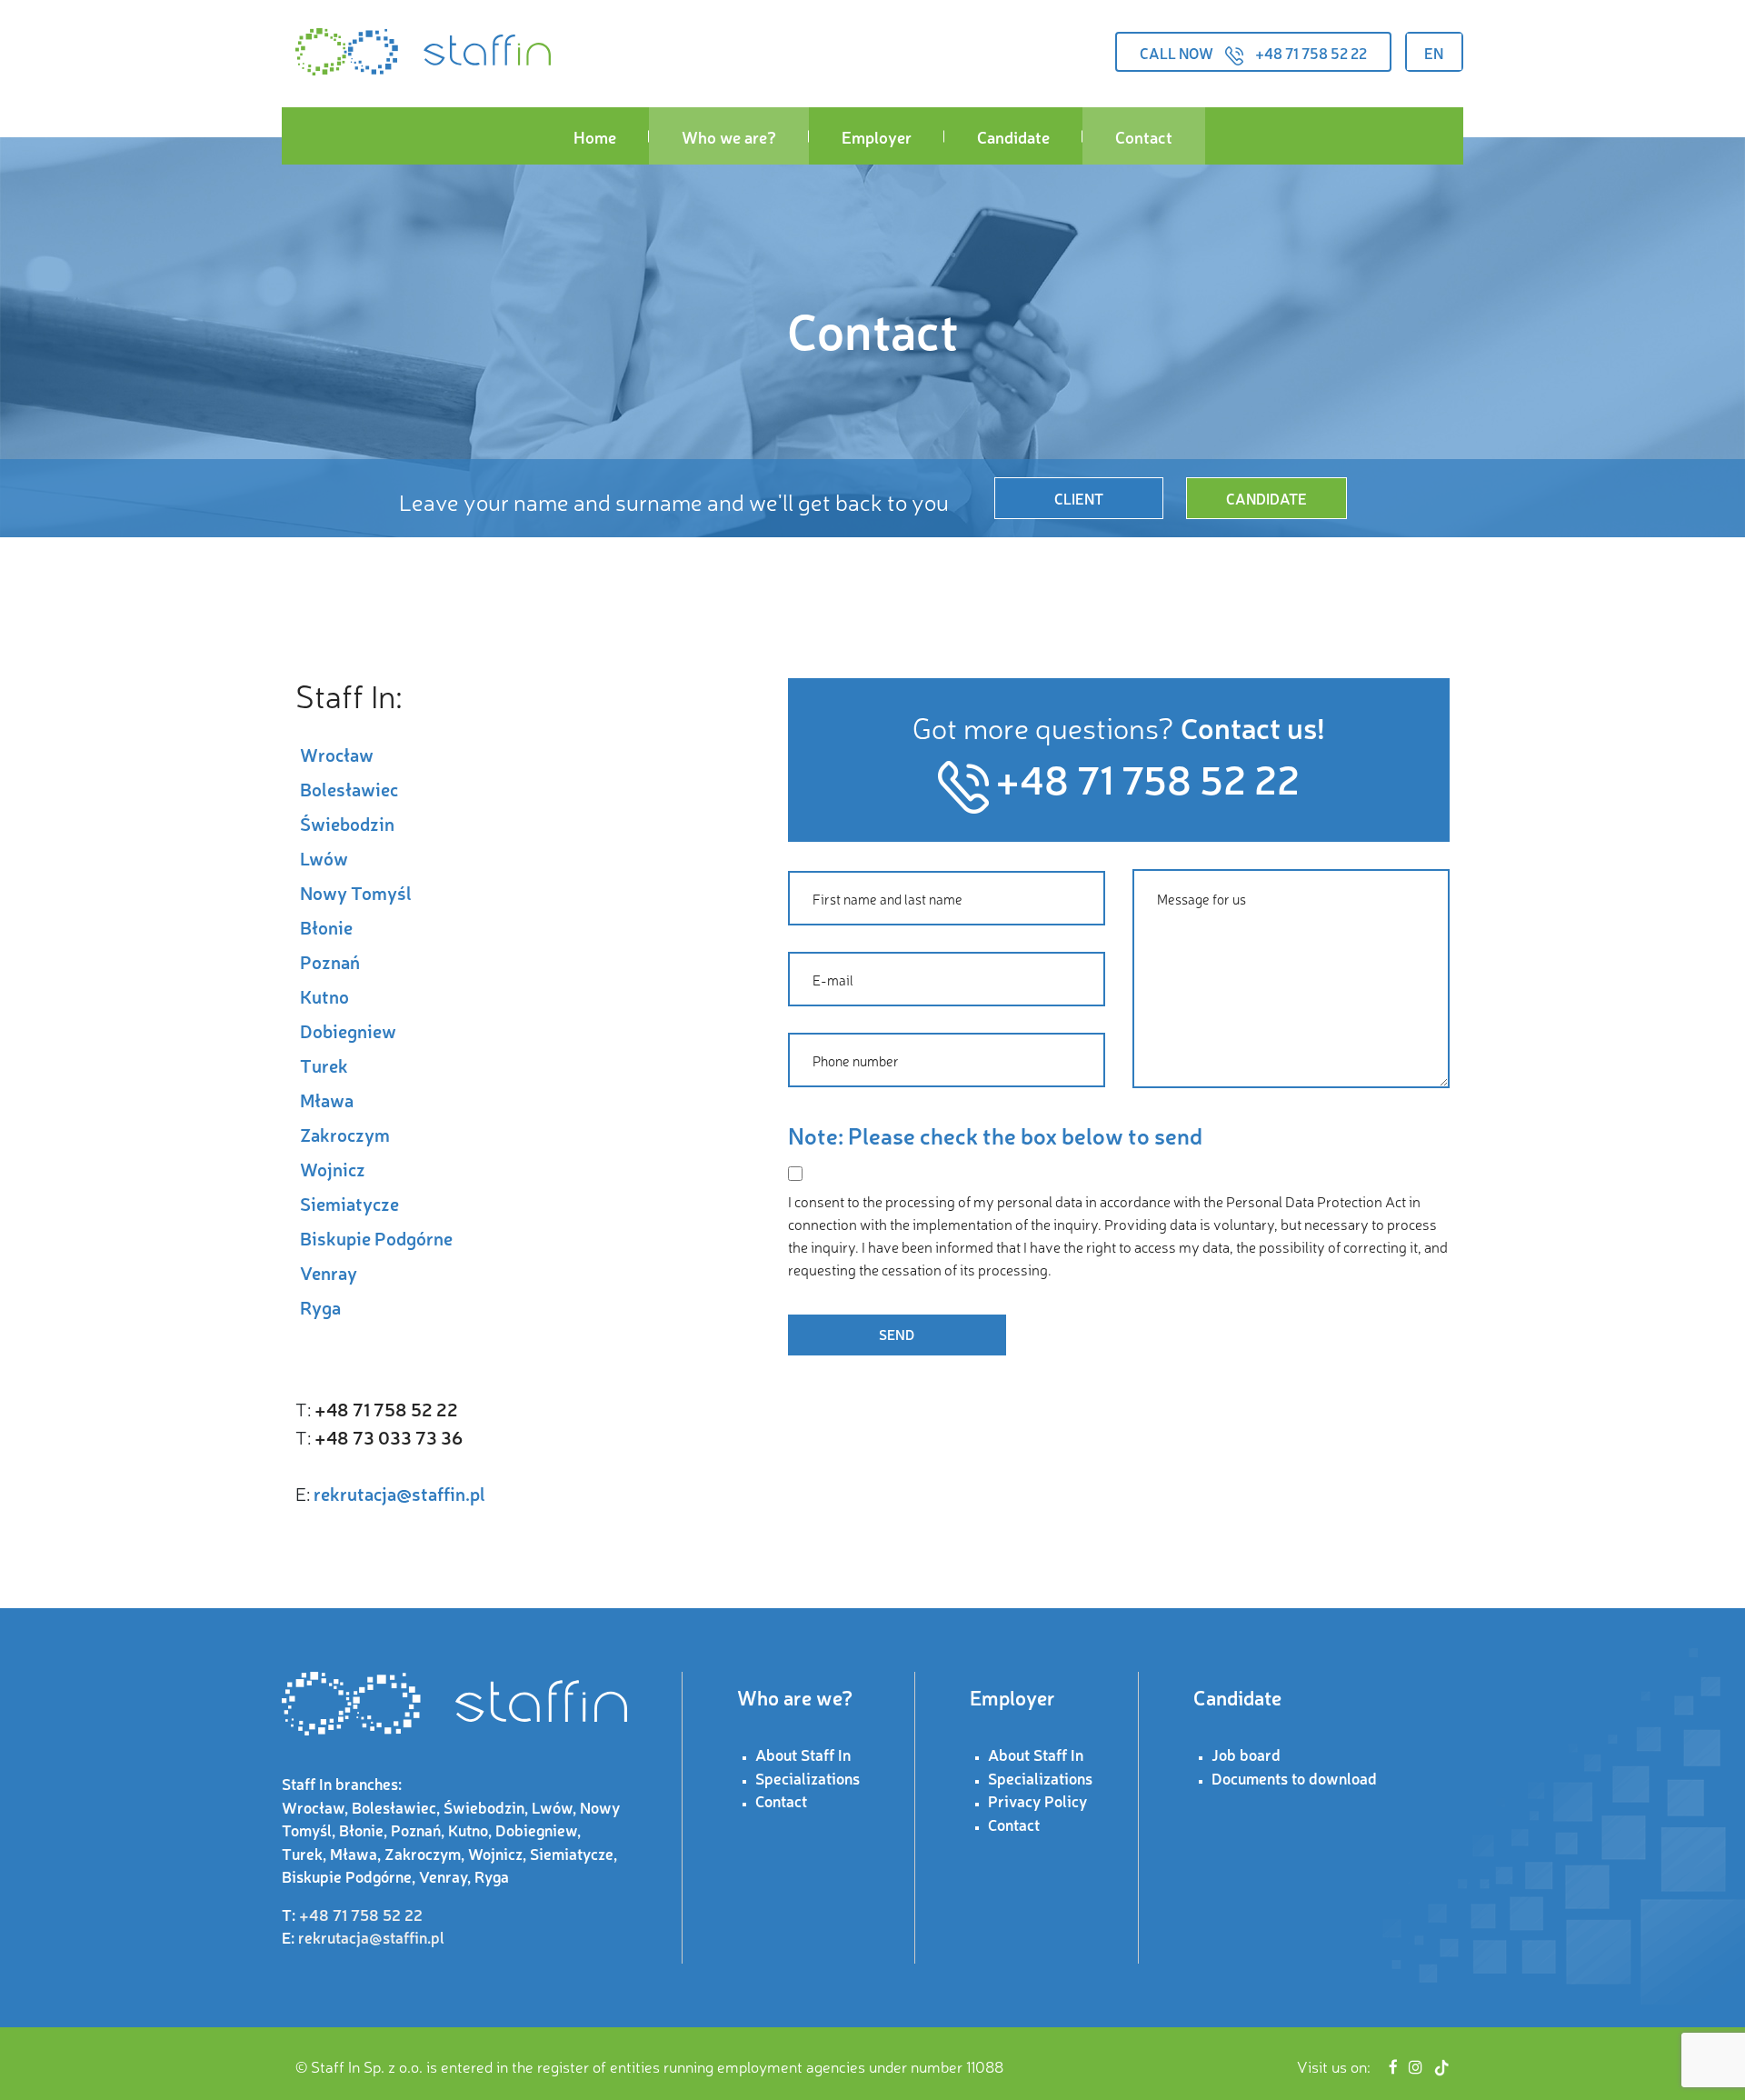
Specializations (808, 1778)
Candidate (1013, 136)
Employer (877, 136)
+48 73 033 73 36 (389, 1437)
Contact (1144, 136)
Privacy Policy (1037, 1800)
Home (595, 136)
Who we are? (729, 136)
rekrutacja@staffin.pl (399, 1493)
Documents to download (1294, 1778)
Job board (1246, 1754)
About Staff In (803, 1754)
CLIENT (1079, 498)
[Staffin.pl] (423, 52)
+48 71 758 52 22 (1311, 53)
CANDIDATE (1266, 498)
